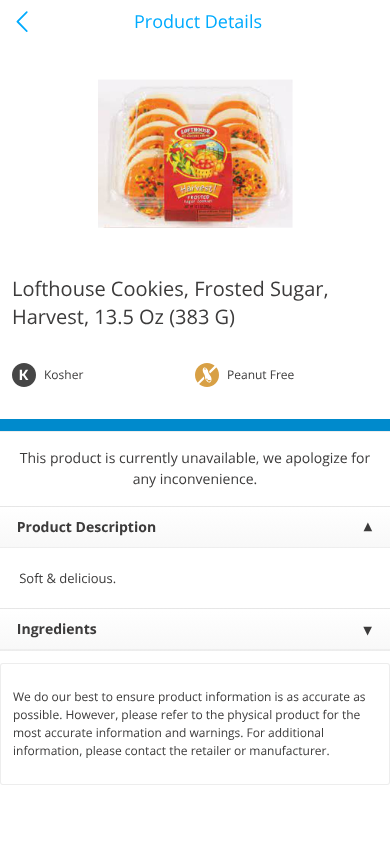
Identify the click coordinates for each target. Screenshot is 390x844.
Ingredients (57, 629)
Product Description (86, 527)
